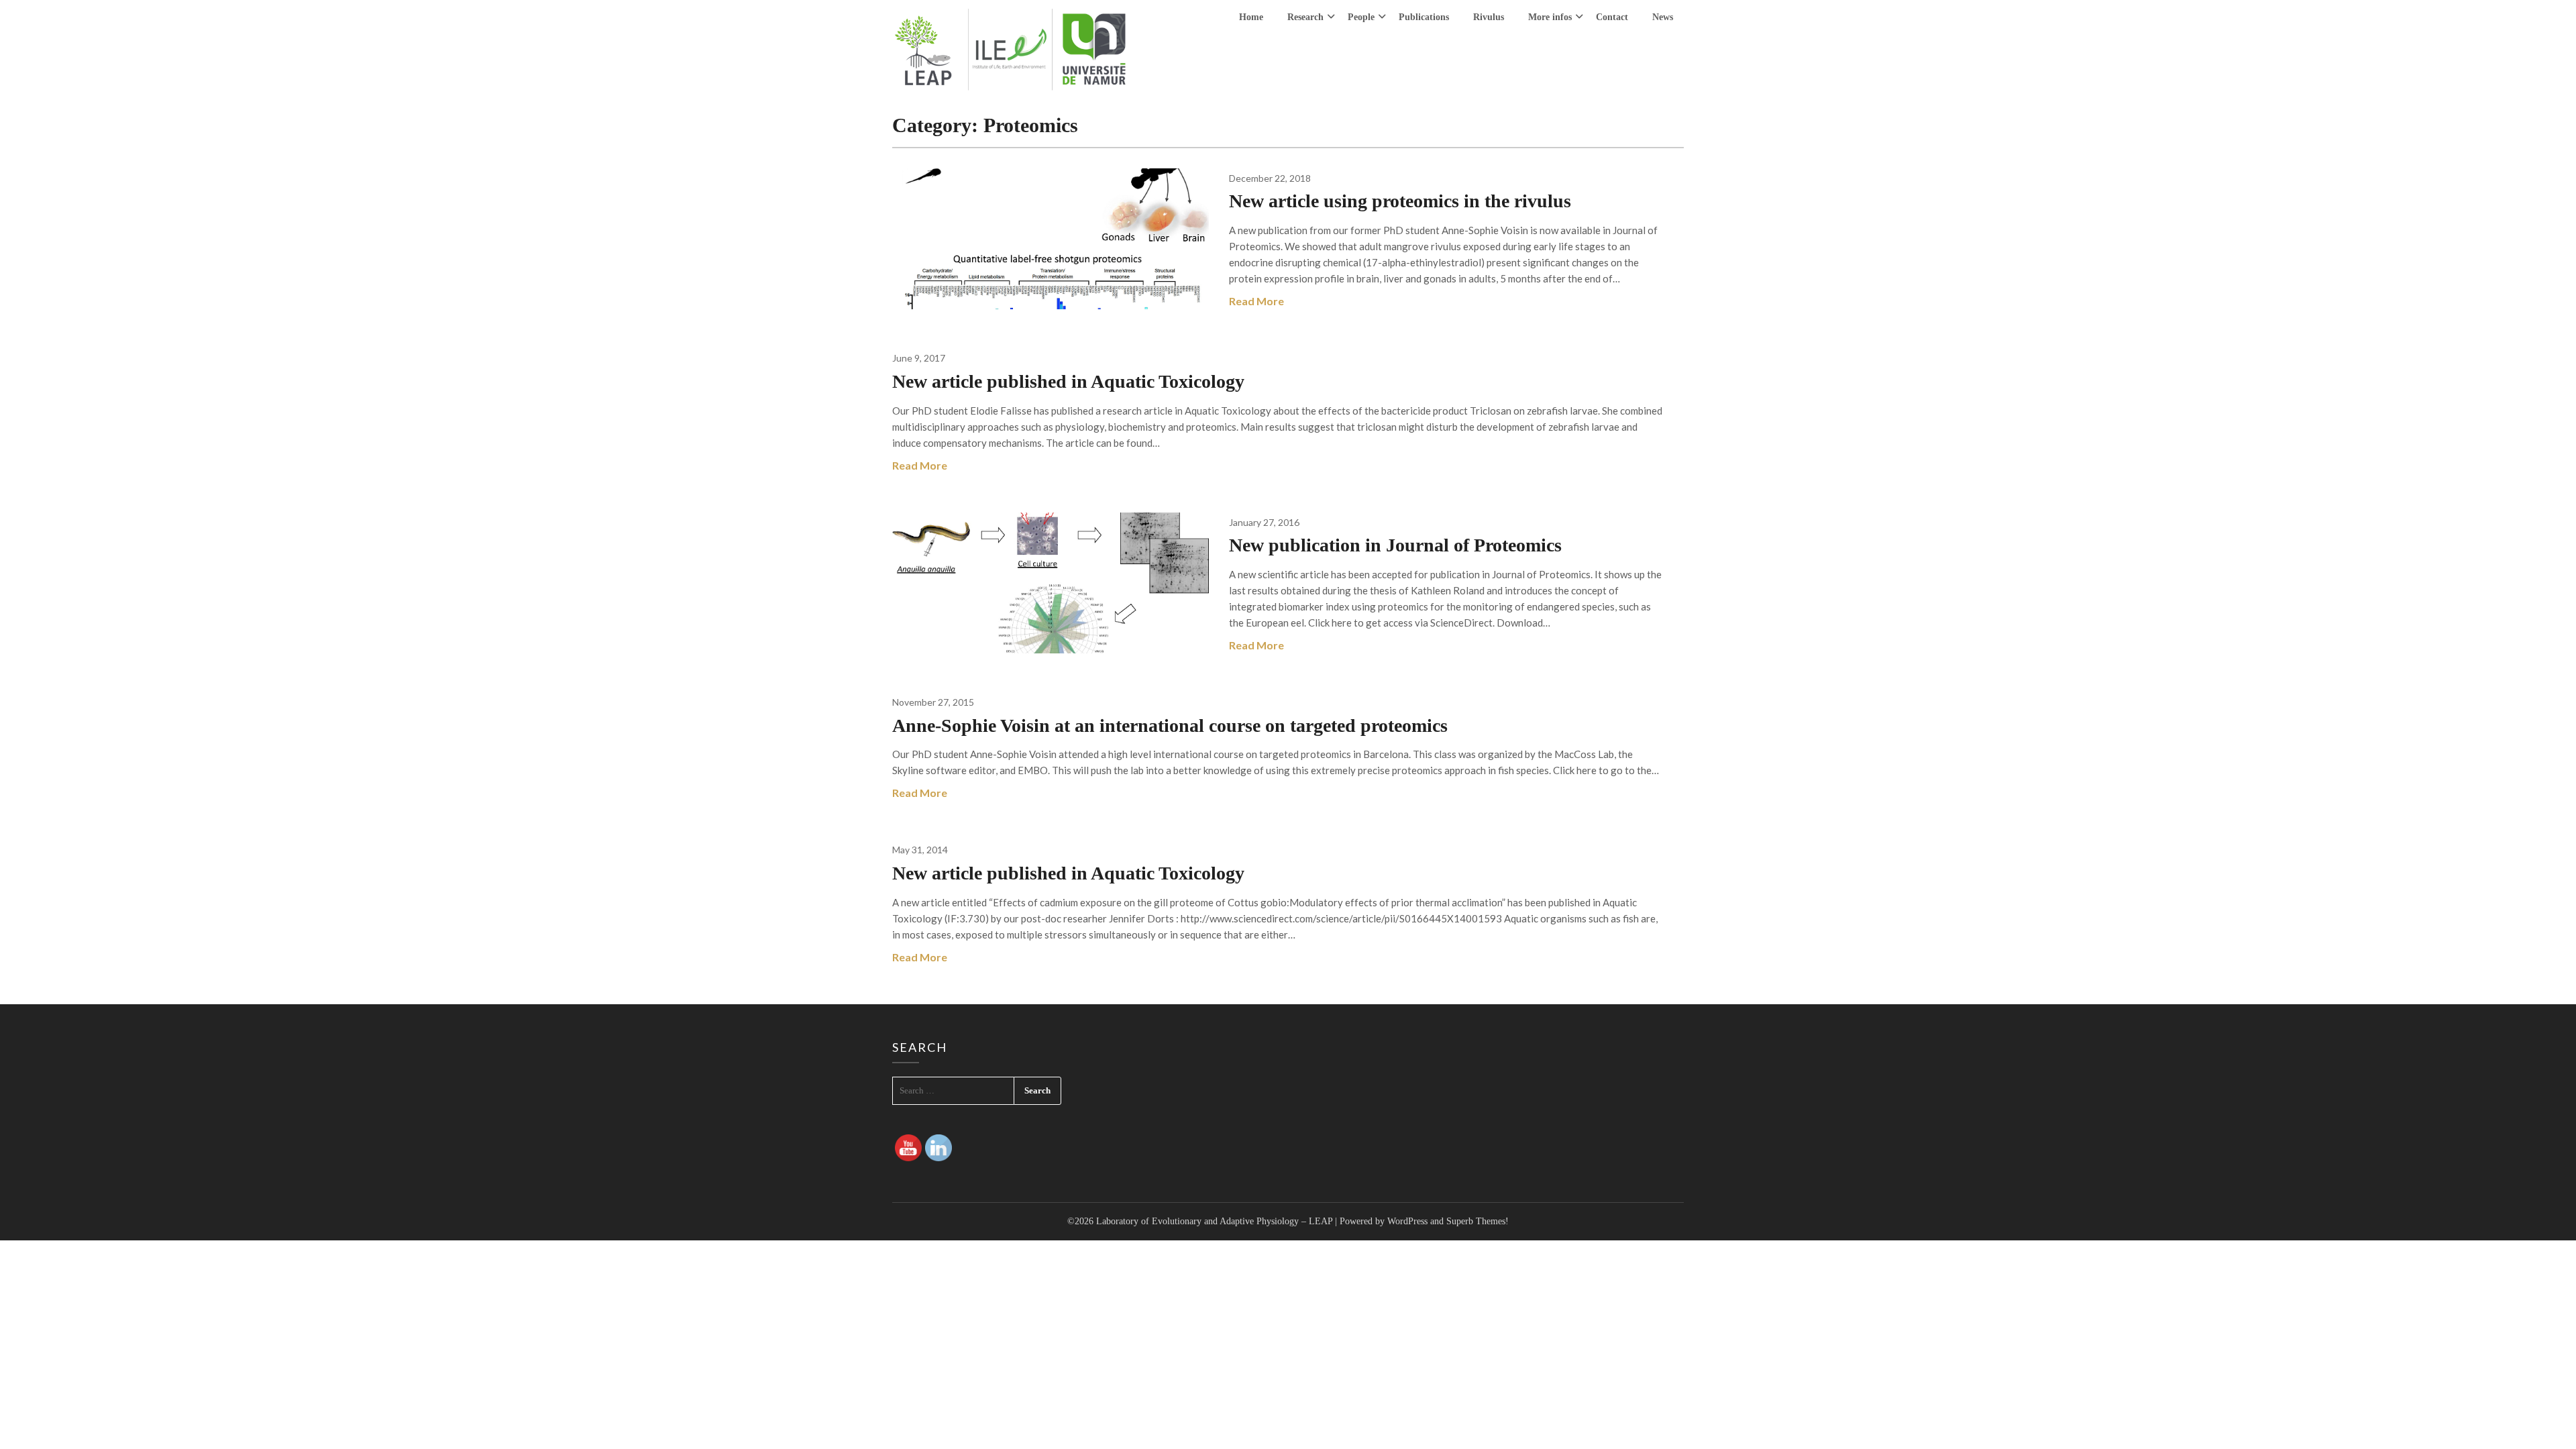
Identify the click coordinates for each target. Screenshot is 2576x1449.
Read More (1256, 301)
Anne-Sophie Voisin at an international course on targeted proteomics (1170, 726)
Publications (1424, 17)
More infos (1550, 17)
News (1663, 17)
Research (1305, 17)
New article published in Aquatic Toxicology (1068, 381)
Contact (1612, 17)
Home (1251, 17)
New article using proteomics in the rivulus (1400, 201)
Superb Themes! (1478, 1221)
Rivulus (1489, 17)
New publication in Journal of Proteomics (1395, 545)
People (1361, 17)
